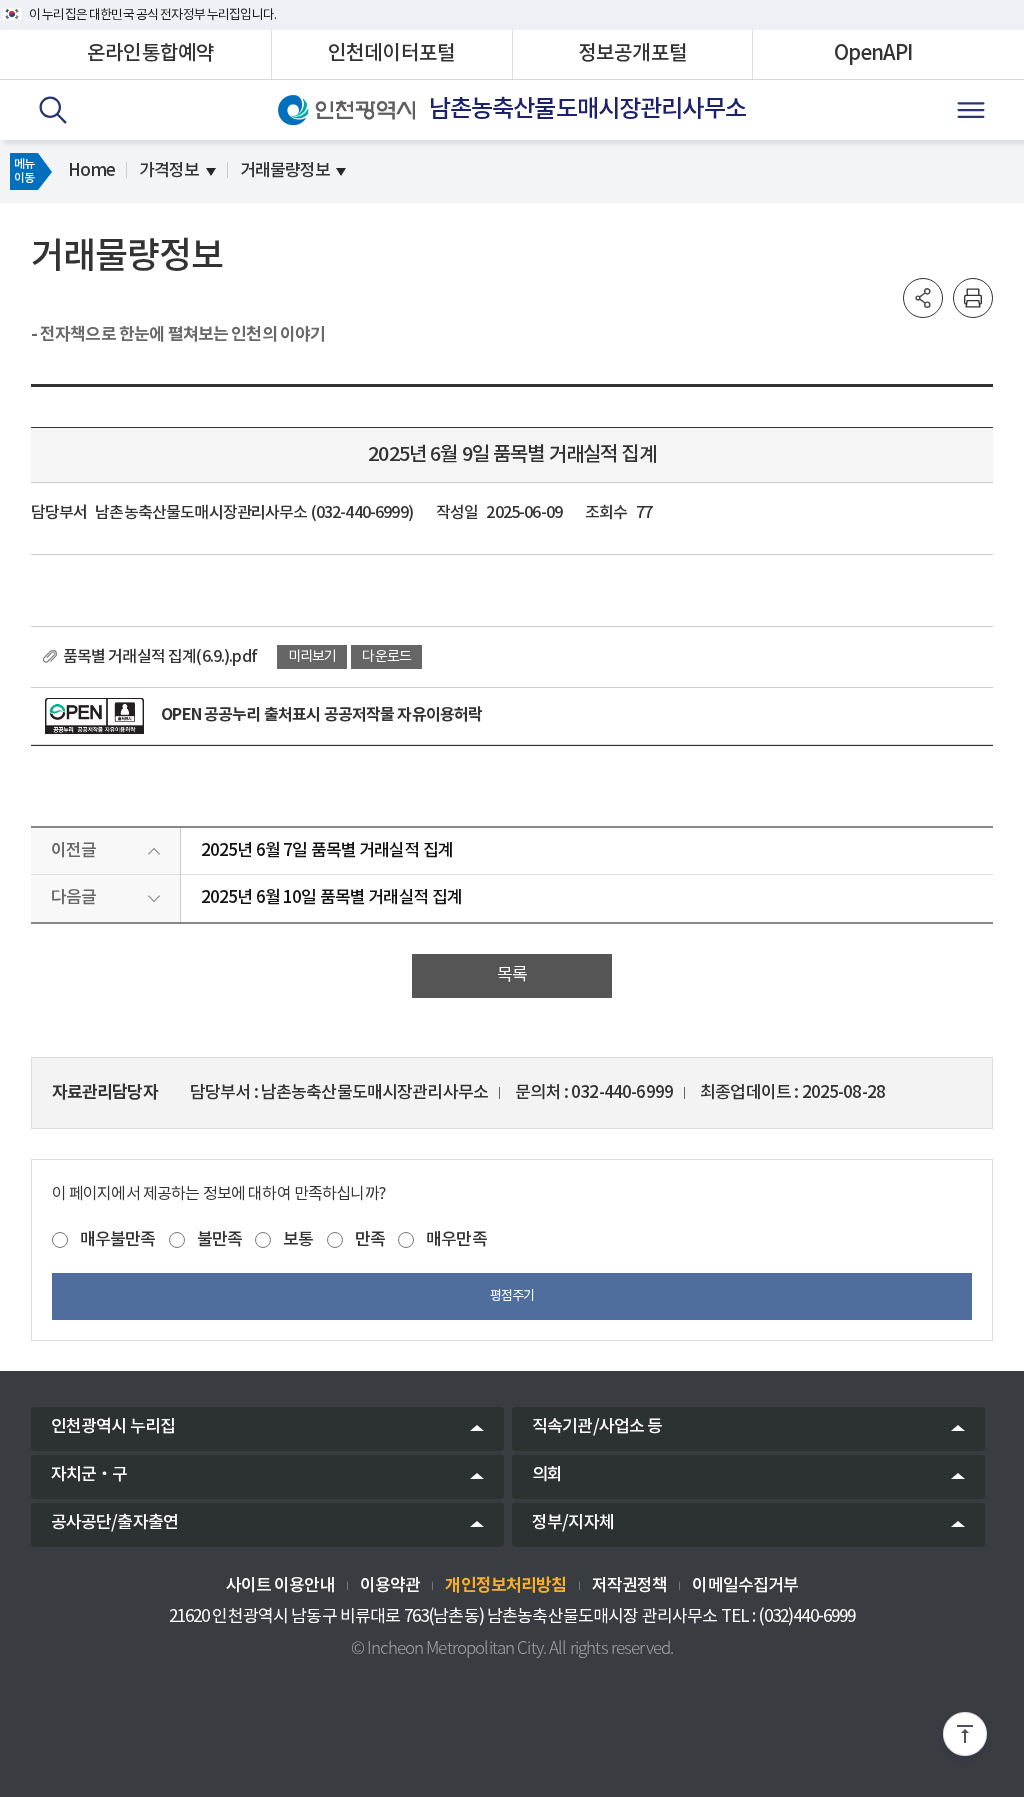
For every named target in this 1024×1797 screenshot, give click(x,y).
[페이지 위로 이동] (965, 1738)
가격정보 (169, 171)
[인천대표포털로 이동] (346, 110)
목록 (512, 975)
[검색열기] (53, 110)
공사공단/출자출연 (114, 1523)
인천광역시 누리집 (113, 1427)
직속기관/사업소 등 (597, 1427)
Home (91, 171)
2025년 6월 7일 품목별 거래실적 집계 (327, 851)
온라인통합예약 (150, 54)
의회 (547, 1475)
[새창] (95, 716)
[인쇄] (973, 298)
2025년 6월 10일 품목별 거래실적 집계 (332, 898)
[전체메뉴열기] (971, 110)
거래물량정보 (285, 171)
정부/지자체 (573, 1523)
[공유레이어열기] (923, 298)
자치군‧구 (89, 1475)
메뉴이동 (24, 171)
